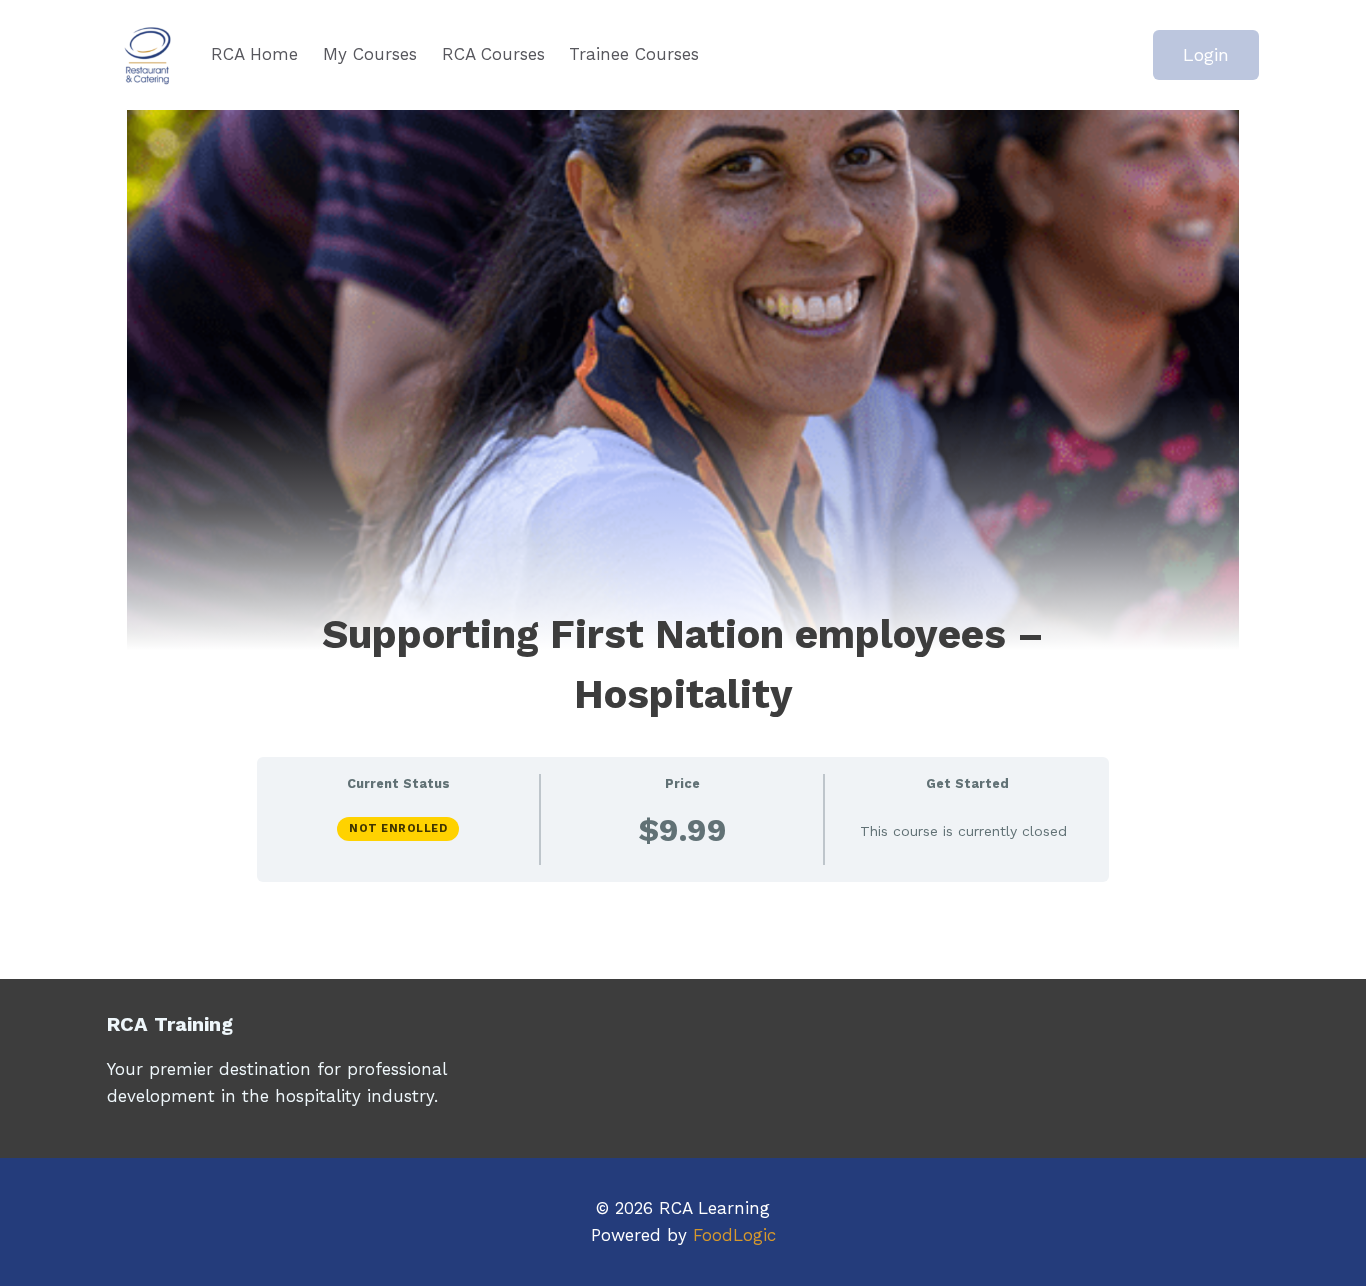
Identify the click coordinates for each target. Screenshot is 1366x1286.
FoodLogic (734, 1235)
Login (1206, 54)
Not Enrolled (398, 828)
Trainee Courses (634, 54)
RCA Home (254, 54)
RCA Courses (493, 54)
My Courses (370, 54)
